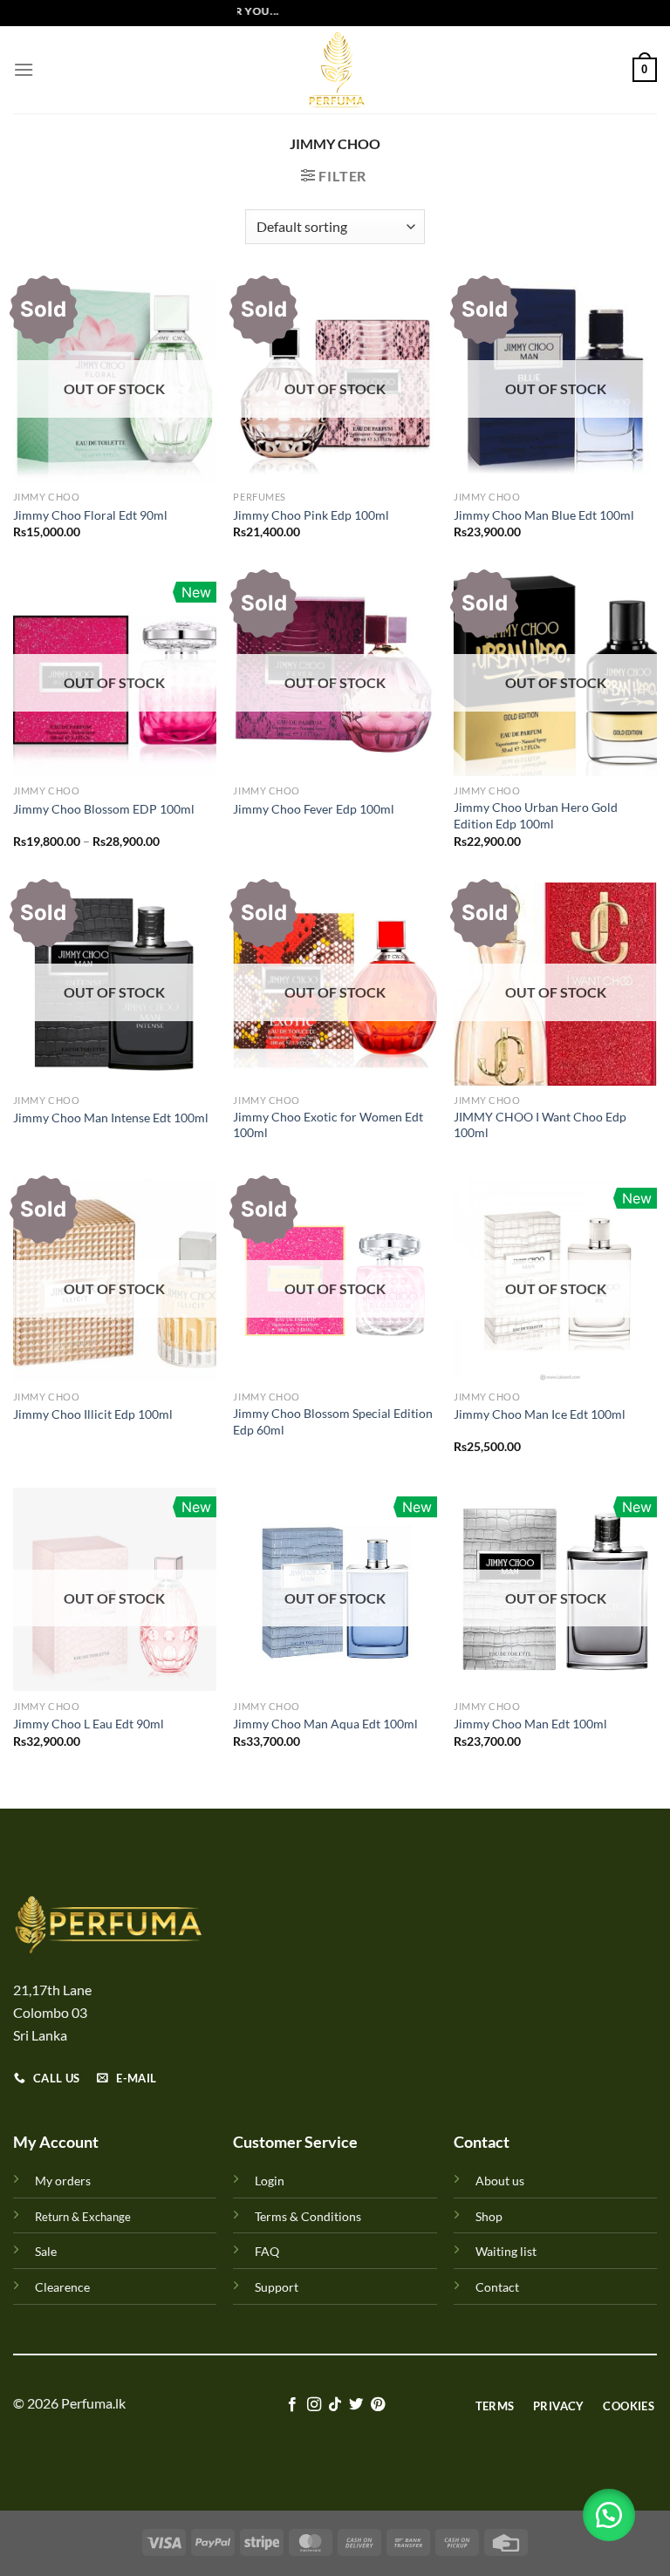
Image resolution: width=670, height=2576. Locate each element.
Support (277, 2287)
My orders (63, 2181)
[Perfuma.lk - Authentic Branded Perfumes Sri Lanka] (335, 70)
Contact (497, 2287)
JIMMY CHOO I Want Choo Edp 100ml (540, 1125)
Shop (489, 2216)
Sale (46, 2251)
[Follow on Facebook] (292, 2405)
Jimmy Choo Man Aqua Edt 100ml (325, 1724)
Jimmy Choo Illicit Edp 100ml (93, 1414)
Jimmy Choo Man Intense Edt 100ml (111, 1118)
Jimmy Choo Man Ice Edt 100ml (540, 1414)
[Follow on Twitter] (356, 2405)
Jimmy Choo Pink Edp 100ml (311, 515)
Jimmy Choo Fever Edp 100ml (314, 809)
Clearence (62, 2287)
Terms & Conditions (308, 2216)
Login (270, 2181)
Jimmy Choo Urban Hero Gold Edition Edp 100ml (536, 815)
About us (500, 2181)
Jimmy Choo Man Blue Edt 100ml (544, 515)
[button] (609, 2515)
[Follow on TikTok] (335, 2405)
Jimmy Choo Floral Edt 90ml (90, 515)
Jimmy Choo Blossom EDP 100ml (104, 809)
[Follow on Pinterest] (378, 2405)
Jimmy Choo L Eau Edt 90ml (89, 1724)
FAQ (267, 2251)
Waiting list (506, 2251)
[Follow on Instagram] (313, 2405)
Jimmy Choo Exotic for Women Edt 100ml (328, 1125)
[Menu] (24, 69)
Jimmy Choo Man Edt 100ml (530, 1724)
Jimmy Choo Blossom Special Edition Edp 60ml (333, 1421)
